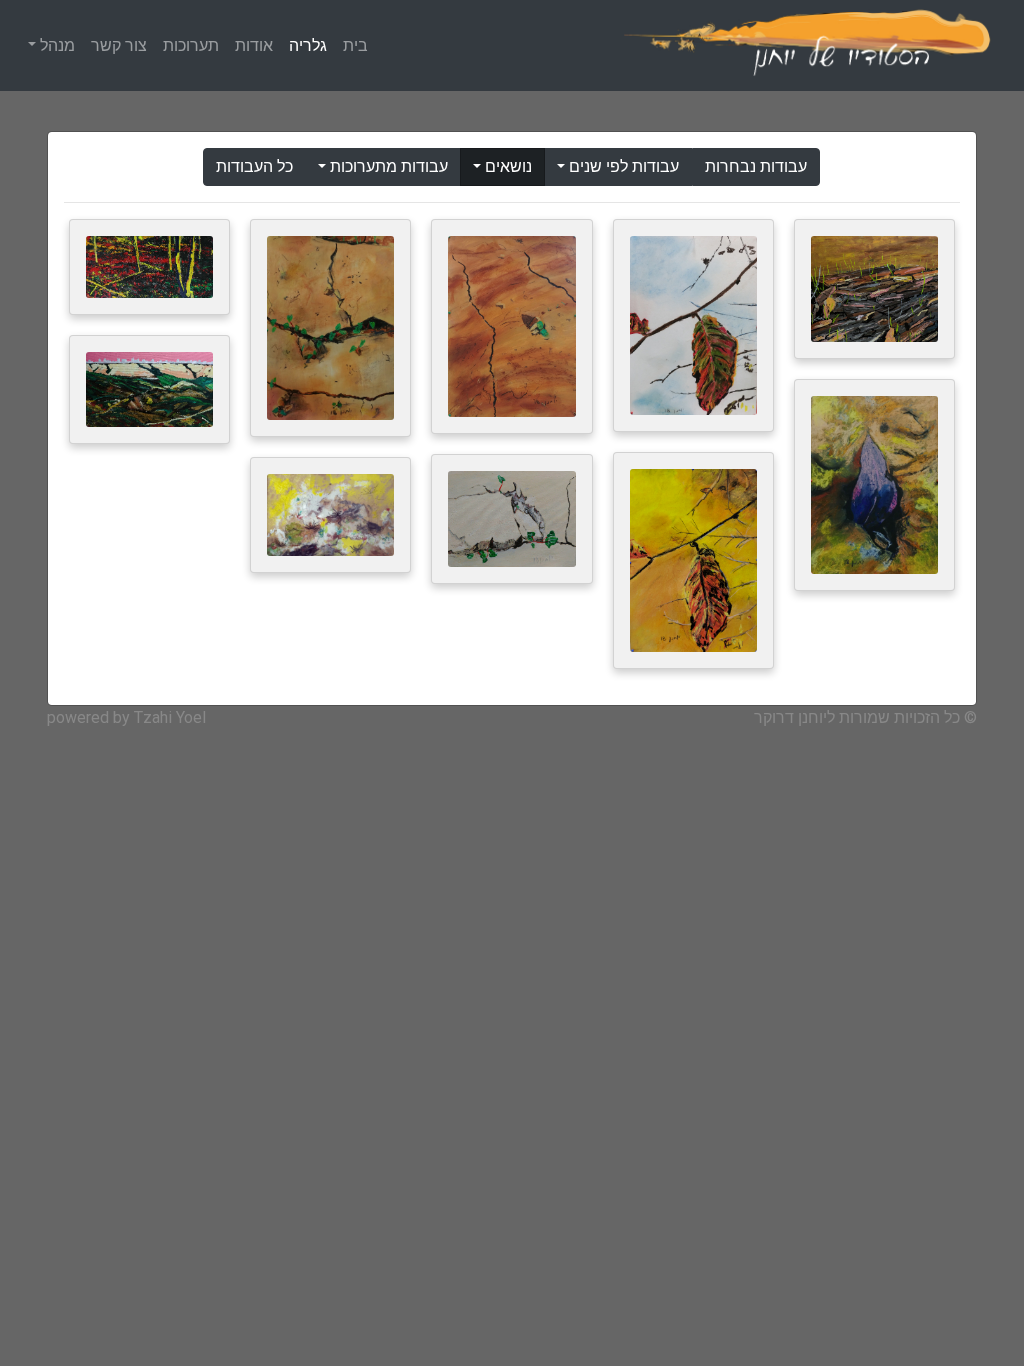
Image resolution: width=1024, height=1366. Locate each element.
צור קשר (119, 45)
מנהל (55, 45)
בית (355, 45)
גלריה (308, 45)
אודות (254, 45)
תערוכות (191, 45)
